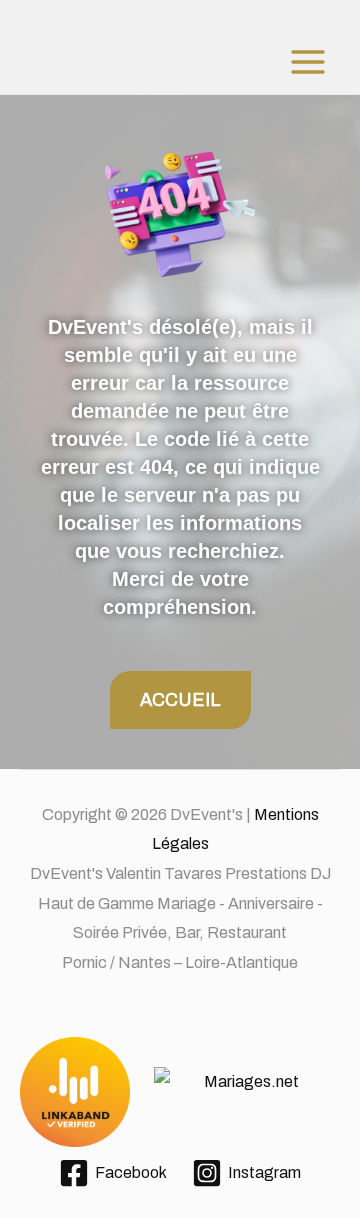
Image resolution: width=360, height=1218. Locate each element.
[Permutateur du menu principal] (308, 62)
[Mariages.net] (180, 1093)
